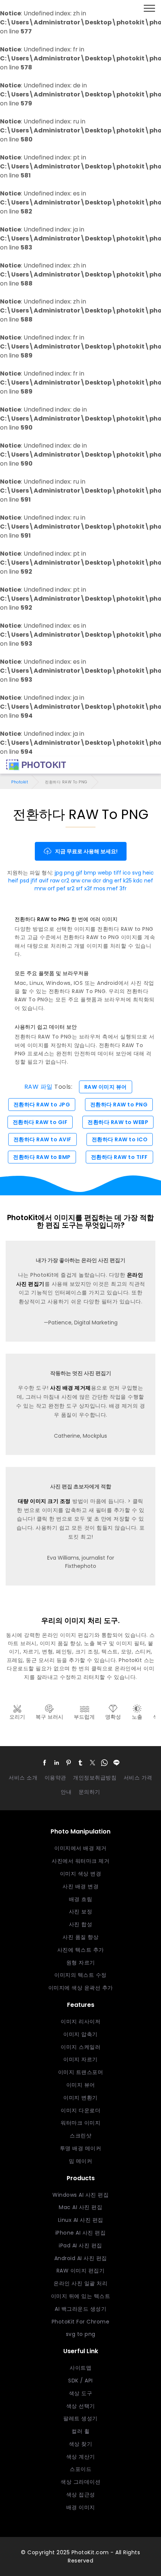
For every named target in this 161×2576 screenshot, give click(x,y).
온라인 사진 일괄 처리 (80, 2283)
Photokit (20, 782)
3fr (123, 888)
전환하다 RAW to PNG (119, 1105)
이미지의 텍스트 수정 (80, 1975)
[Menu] (149, 9)
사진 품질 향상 (80, 1937)
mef (112, 888)
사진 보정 (81, 1912)
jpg (59, 873)
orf (51, 888)
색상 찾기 (81, 2444)
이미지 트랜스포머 (81, 2072)
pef (61, 888)
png (69, 873)
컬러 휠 (80, 2431)
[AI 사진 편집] (36, 765)
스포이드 (80, 2469)
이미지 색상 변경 (81, 1874)
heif (13, 881)
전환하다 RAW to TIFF (119, 1157)
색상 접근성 (81, 2495)
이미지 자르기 (80, 2059)
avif (44, 881)
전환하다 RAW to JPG (42, 1105)
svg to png (81, 2334)
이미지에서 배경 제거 (80, 1848)
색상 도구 (81, 2393)
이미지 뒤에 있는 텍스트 (81, 2296)
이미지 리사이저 (80, 2021)
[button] (45, 1763)
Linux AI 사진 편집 (81, 2220)
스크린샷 (80, 2136)
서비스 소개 (23, 1778)
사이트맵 (80, 2368)
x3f (88, 888)
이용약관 (55, 1778)
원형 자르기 (81, 1963)
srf (79, 888)
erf (118, 881)
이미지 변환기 (80, 2098)
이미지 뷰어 (81, 2085)
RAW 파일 (39, 1087)
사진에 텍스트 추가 (81, 1950)
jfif (34, 881)
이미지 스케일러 (80, 2047)
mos (99, 888)
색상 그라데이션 (80, 2482)
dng (108, 881)
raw (55, 881)
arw (75, 881)
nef (149, 881)
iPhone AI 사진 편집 (81, 2233)
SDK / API (80, 2381)
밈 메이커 (81, 2161)
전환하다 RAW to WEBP (118, 1122)
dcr (97, 881)
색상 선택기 (81, 2406)
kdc (138, 881)
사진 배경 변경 (80, 1886)
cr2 (65, 881)
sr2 (71, 888)
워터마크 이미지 (80, 2123)
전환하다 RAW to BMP (42, 1157)
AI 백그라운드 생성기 (80, 2309)
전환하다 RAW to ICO (120, 1139)
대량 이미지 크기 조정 (44, 1501)
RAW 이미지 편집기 (81, 2271)
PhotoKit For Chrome (81, 2322)
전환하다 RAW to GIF (40, 1122)
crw (86, 881)
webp (105, 873)
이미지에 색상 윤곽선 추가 (81, 1988)
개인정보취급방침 (95, 1778)
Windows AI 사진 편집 (80, 2195)
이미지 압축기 (80, 2034)
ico (127, 873)
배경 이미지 (81, 2507)
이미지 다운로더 (80, 2110)
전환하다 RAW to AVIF (42, 1139)
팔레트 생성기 (80, 2418)
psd (25, 881)
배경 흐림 (81, 1899)
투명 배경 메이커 (81, 2148)
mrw (40, 888)
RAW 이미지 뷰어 (106, 1087)
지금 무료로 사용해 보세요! (86, 851)
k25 (127, 881)
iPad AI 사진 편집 (80, 2245)
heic (148, 873)
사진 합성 (81, 1924)
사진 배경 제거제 (71, 1388)
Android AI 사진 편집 (81, 2258)
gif (79, 873)
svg (137, 873)
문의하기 (89, 1792)
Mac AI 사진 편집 (80, 2207)
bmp (90, 873)
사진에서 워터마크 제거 (80, 1861)
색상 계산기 (81, 2457)
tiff (117, 873)
